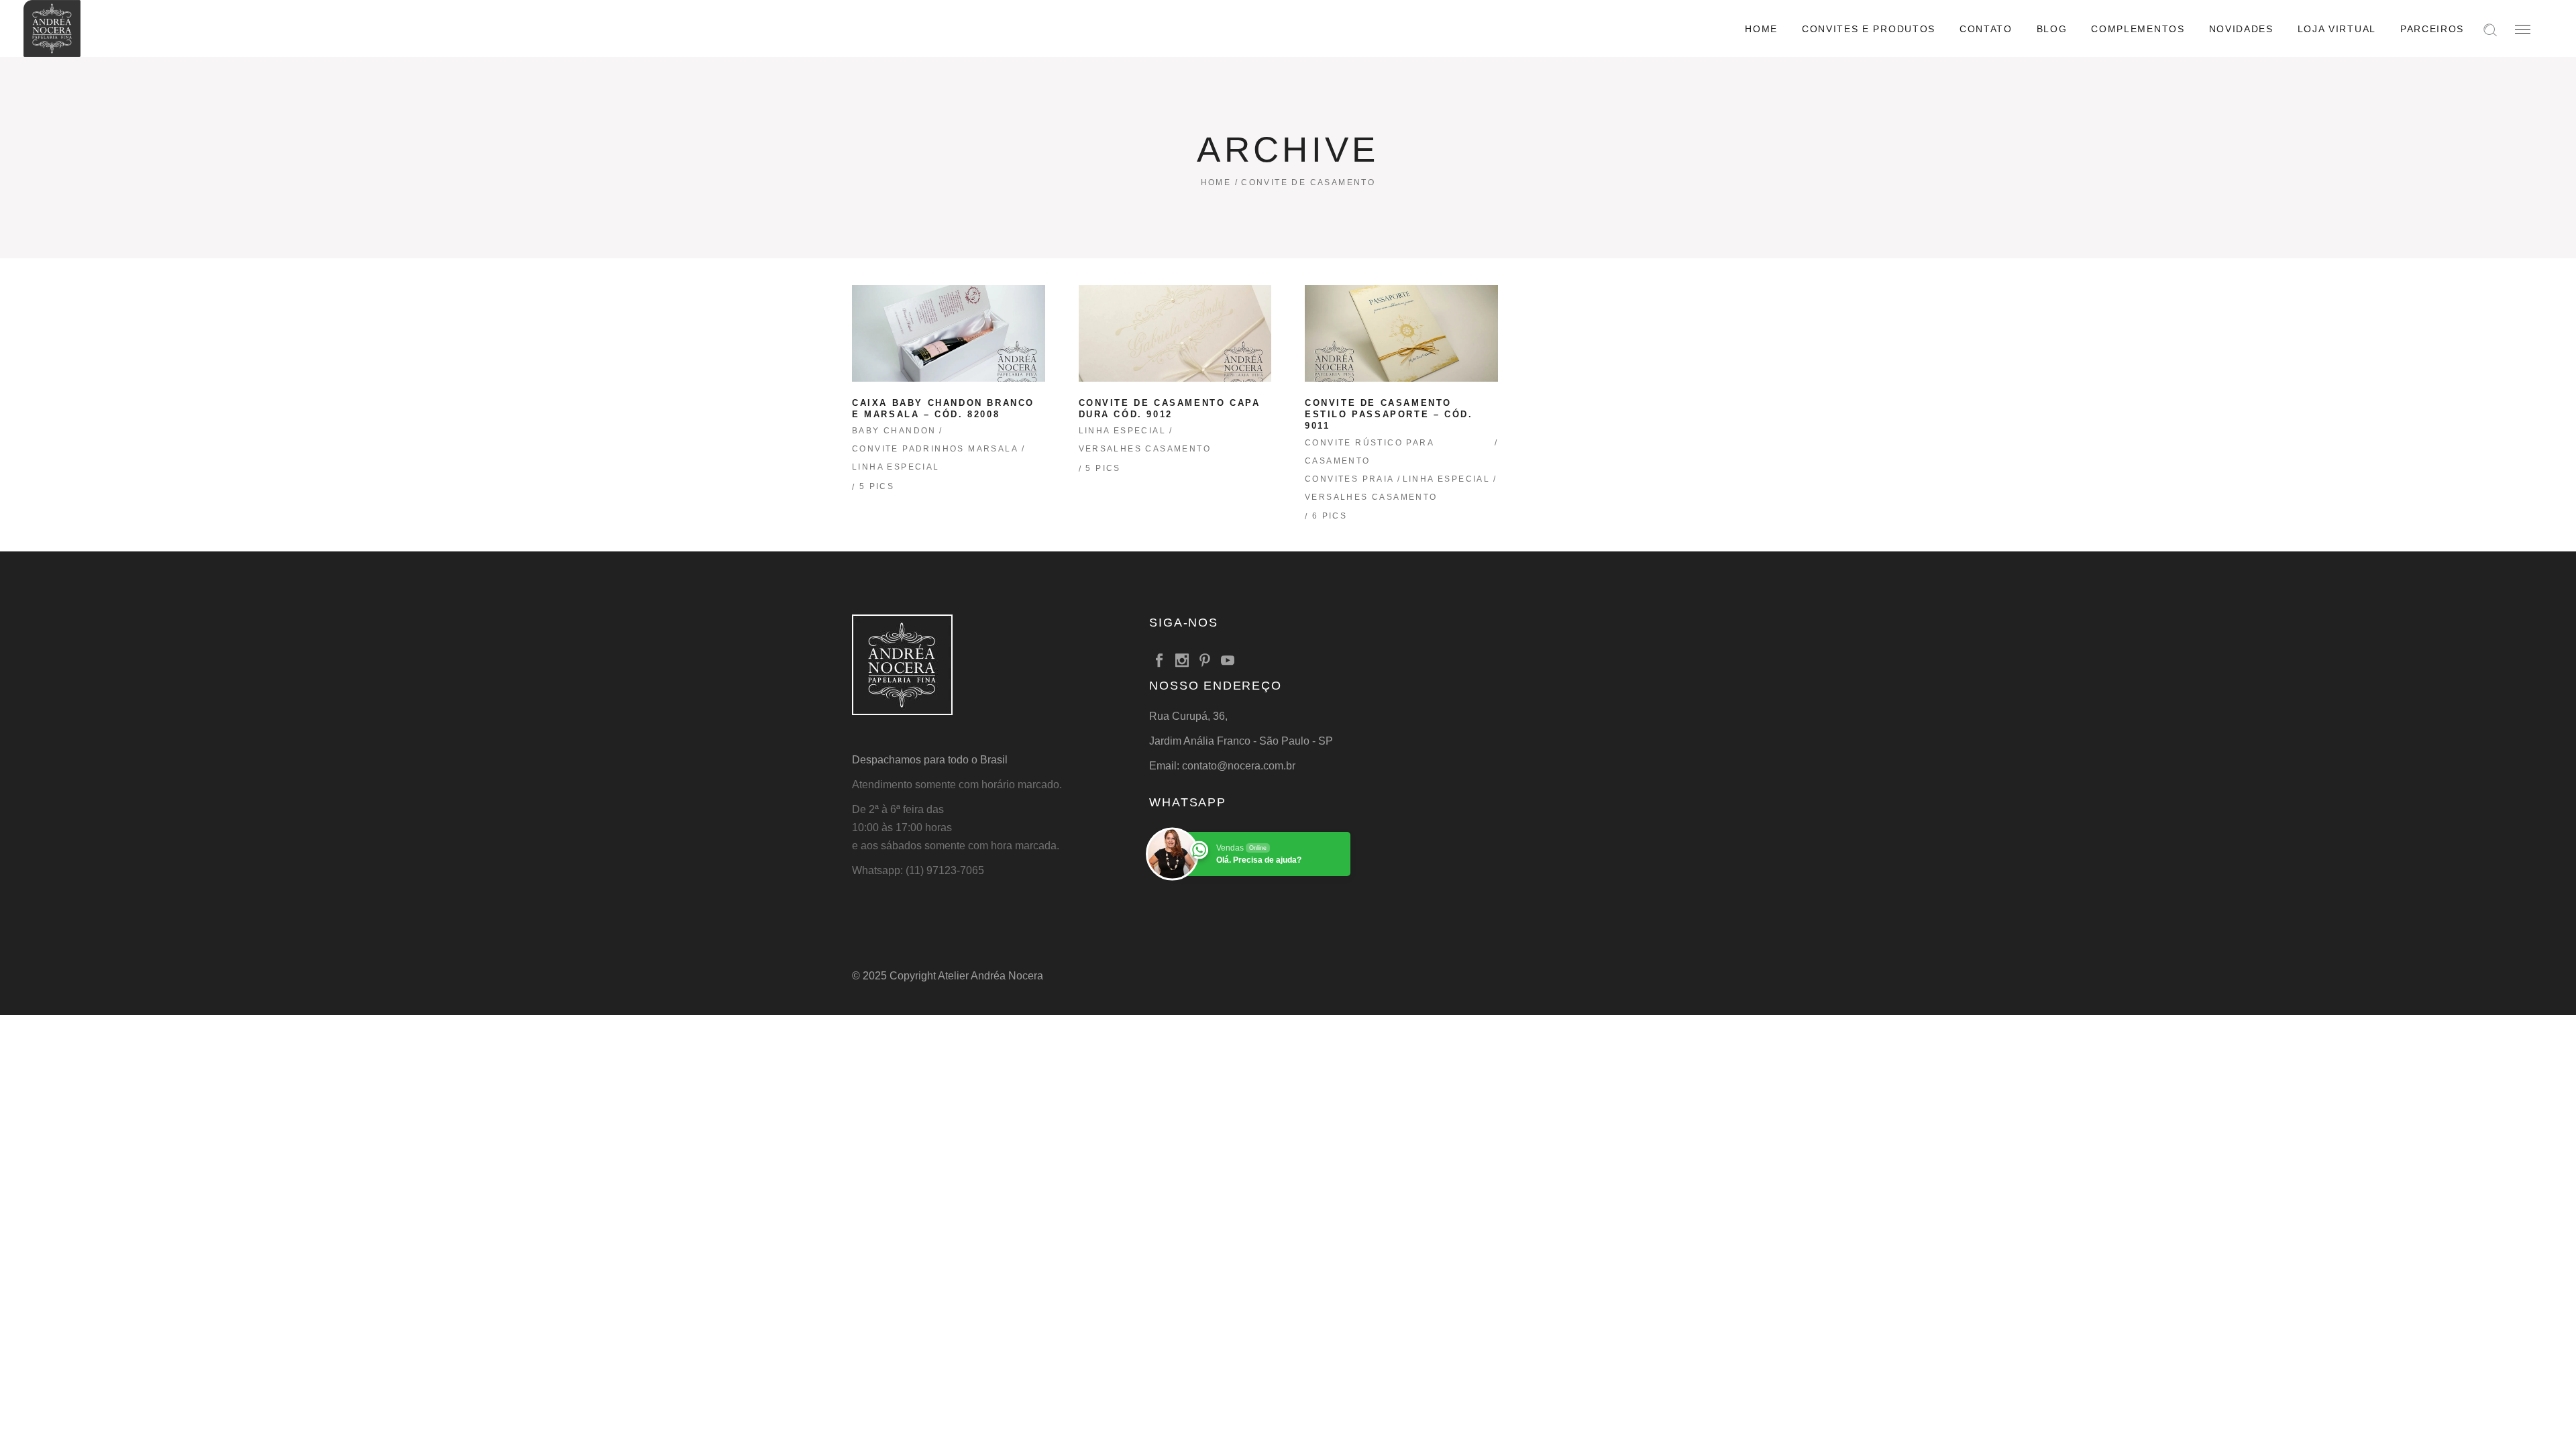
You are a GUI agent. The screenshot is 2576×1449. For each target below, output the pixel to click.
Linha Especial (896, 467)
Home (1216, 182)
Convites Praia (1350, 479)
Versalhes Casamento (1145, 449)
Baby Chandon (894, 431)
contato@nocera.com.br (1239, 766)
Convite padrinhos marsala (935, 449)
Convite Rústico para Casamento (1369, 452)
